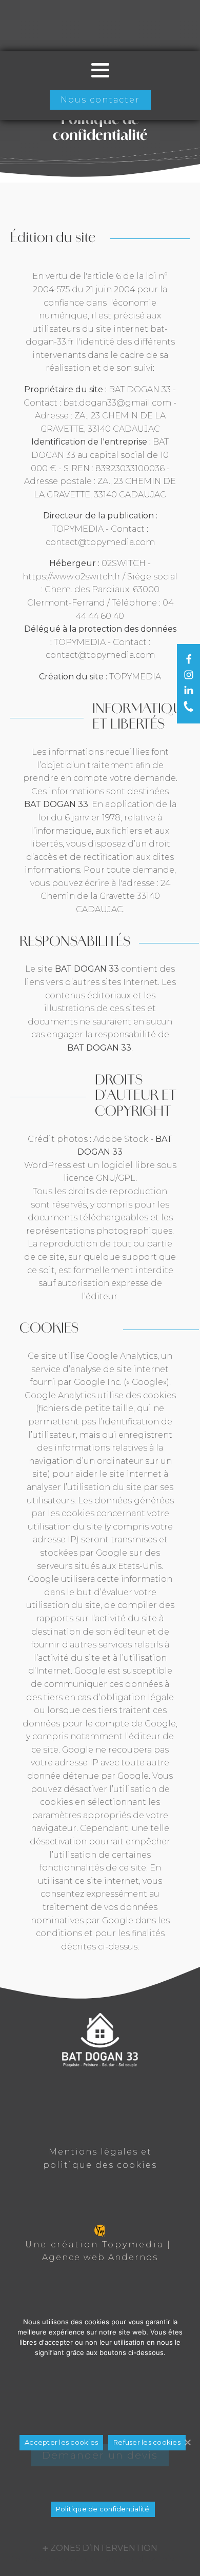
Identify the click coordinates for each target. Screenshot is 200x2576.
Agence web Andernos (100, 2257)
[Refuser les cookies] (187, 2442)
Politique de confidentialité (103, 2509)
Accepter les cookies (61, 2442)
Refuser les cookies (147, 2442)
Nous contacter (100, 100)
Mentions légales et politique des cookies (100, 2158)
